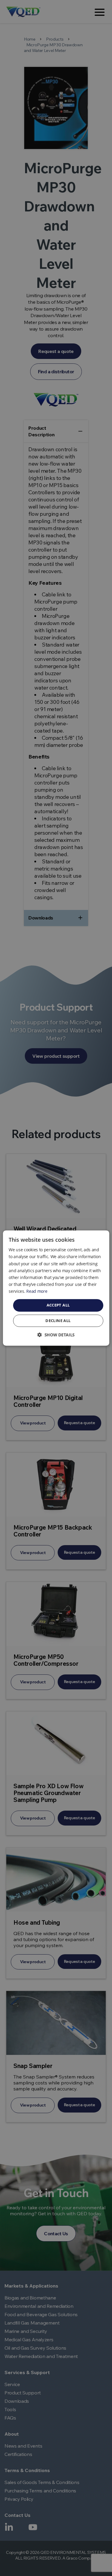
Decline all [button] (58, 1321)
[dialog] (56, 1288)
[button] (56, 1335)
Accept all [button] (58, 1305)
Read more (37, 1291)
